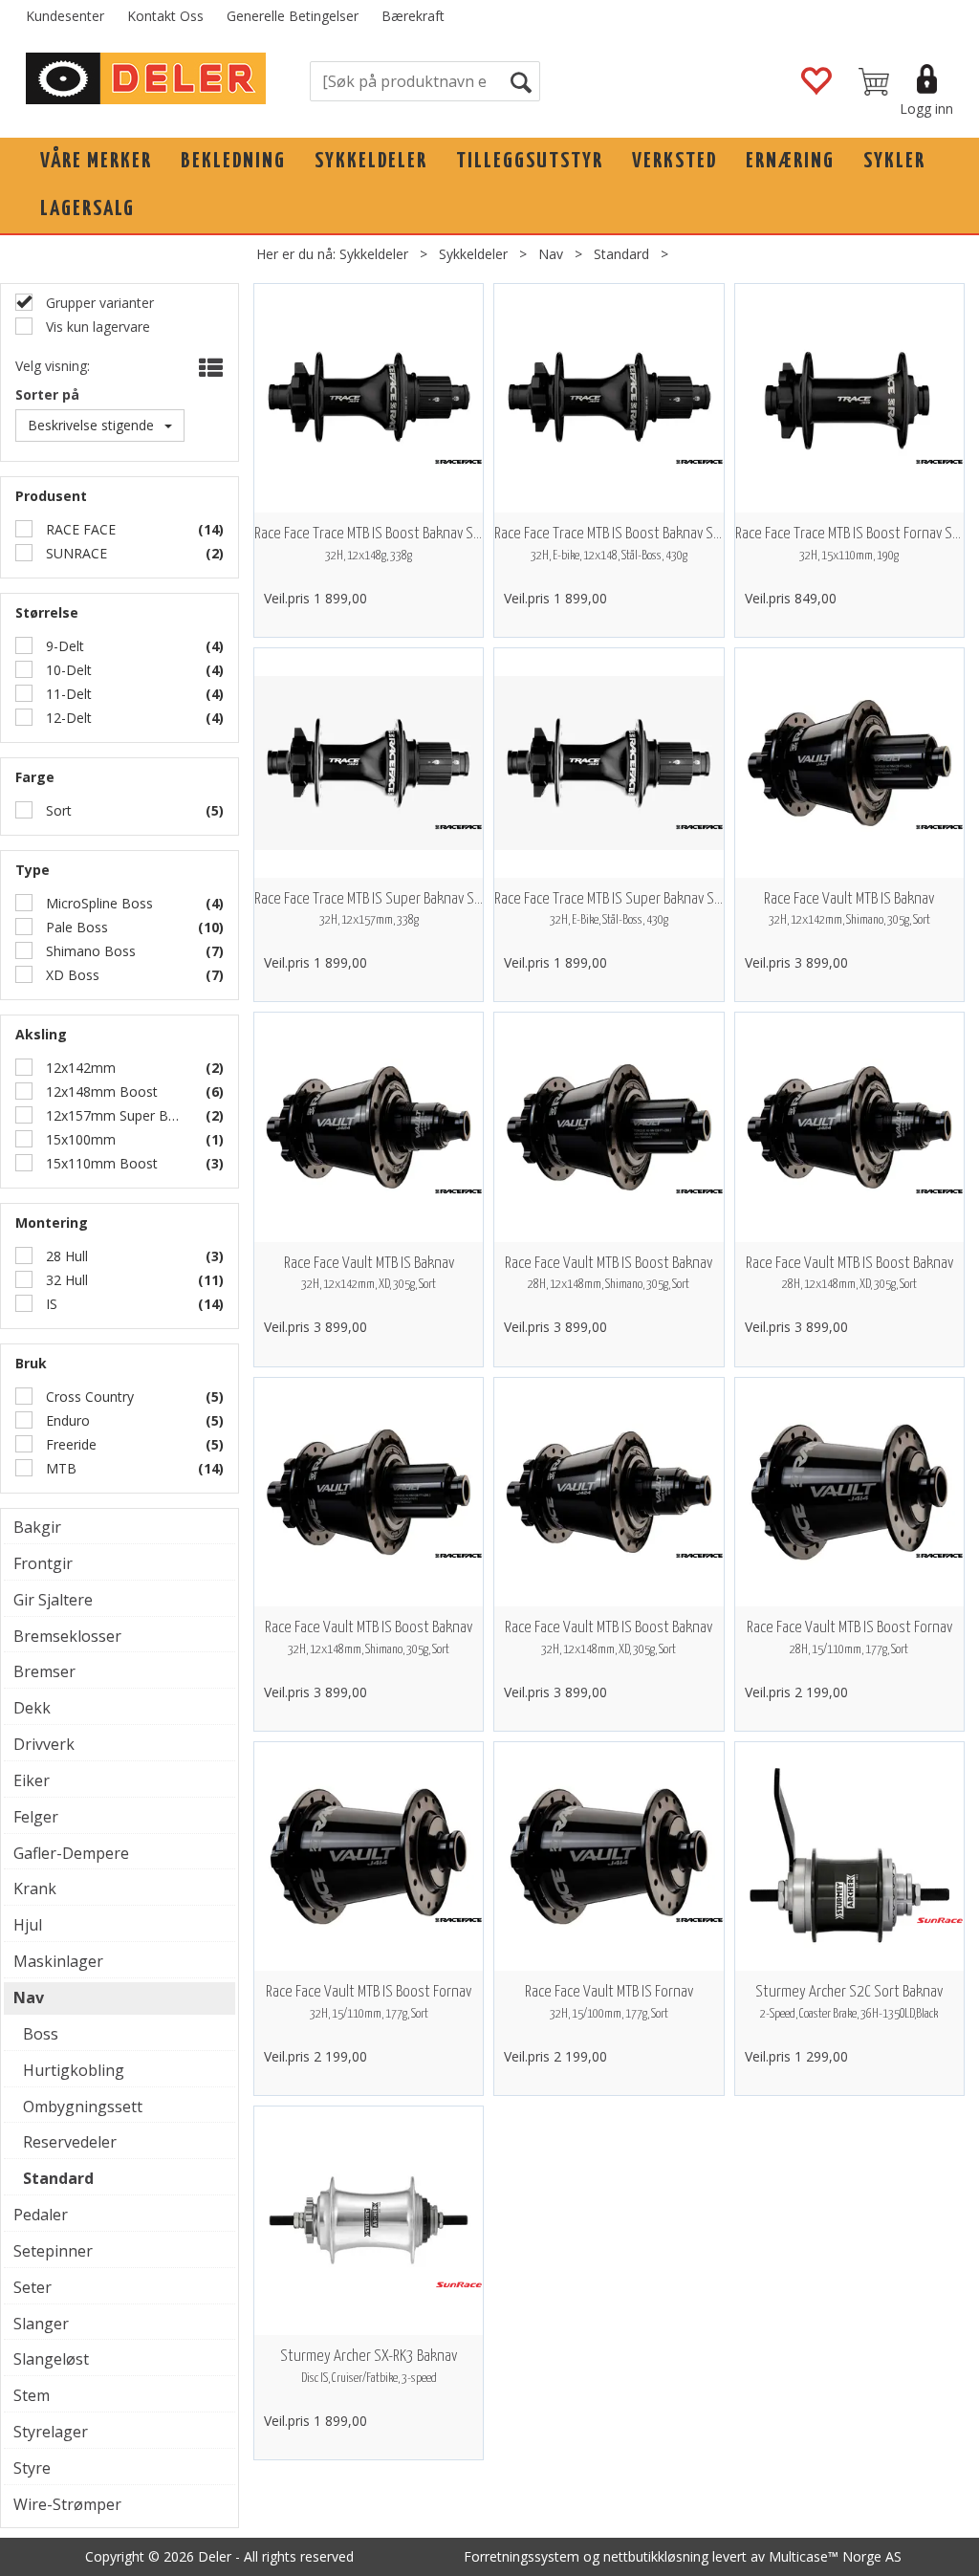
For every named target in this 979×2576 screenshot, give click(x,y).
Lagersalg (87, 209)
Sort (57, 810)
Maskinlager (58, 1961)
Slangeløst (51, 2359)
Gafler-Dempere (71, 1853)
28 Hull (65, 1256)
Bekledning (233, 161)
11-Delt (67, 694)
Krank (35, 1888)
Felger (36, 1817)
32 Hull (65, 1280)
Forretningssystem (522, 2556)
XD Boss (71, 975)
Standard (621, 254)
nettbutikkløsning (656, 2556)
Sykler (894, 161)
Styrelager (51, 2432)
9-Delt (63, 646)
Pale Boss (75, 927)
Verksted (674, 161)
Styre (32, 2468)
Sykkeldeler (371, 161)
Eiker (32, 1780)
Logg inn (926, 109)
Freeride (69, 1444)
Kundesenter (65, 16)
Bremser (44, 1671)
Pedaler (41, 2215)
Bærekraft (413, 16)
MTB (59, 1468)
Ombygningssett (83, 2107)
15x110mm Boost (100, 1163)
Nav (551, 254)
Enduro (66, 1420)
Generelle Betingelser (293, 16)
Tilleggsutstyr (530, 161)
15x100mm (79, 1139)
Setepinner (53, 2251)
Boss (41, 2034)
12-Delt (67, 718)
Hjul (28, 1925)
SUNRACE (75, 553)
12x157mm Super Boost (114, 1115)
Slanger (41, 2324)
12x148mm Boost (100, 1092)
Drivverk (44, 1744)
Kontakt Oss (165, 16)
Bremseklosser (67, 1636)
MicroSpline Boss (98, 903)
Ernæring (790, 161)
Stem (32, 2395)
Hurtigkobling (74, 2070)
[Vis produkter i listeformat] (209, 368)
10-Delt (67, 670)
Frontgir (43, 1563)
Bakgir (37, 1527)
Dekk (32, 1708)
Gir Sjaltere (53, 1600)
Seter (33, 2287)
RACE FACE (79, 529)
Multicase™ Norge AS (835, 2556)
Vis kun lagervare (96, 327)
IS (50, 1304)
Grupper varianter (98, 303)
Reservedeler (70, 2142)
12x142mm (79, 1068)
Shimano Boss (89, 951)
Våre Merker (96, 161)
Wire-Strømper (67, 2504)
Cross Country (88, 1397)
